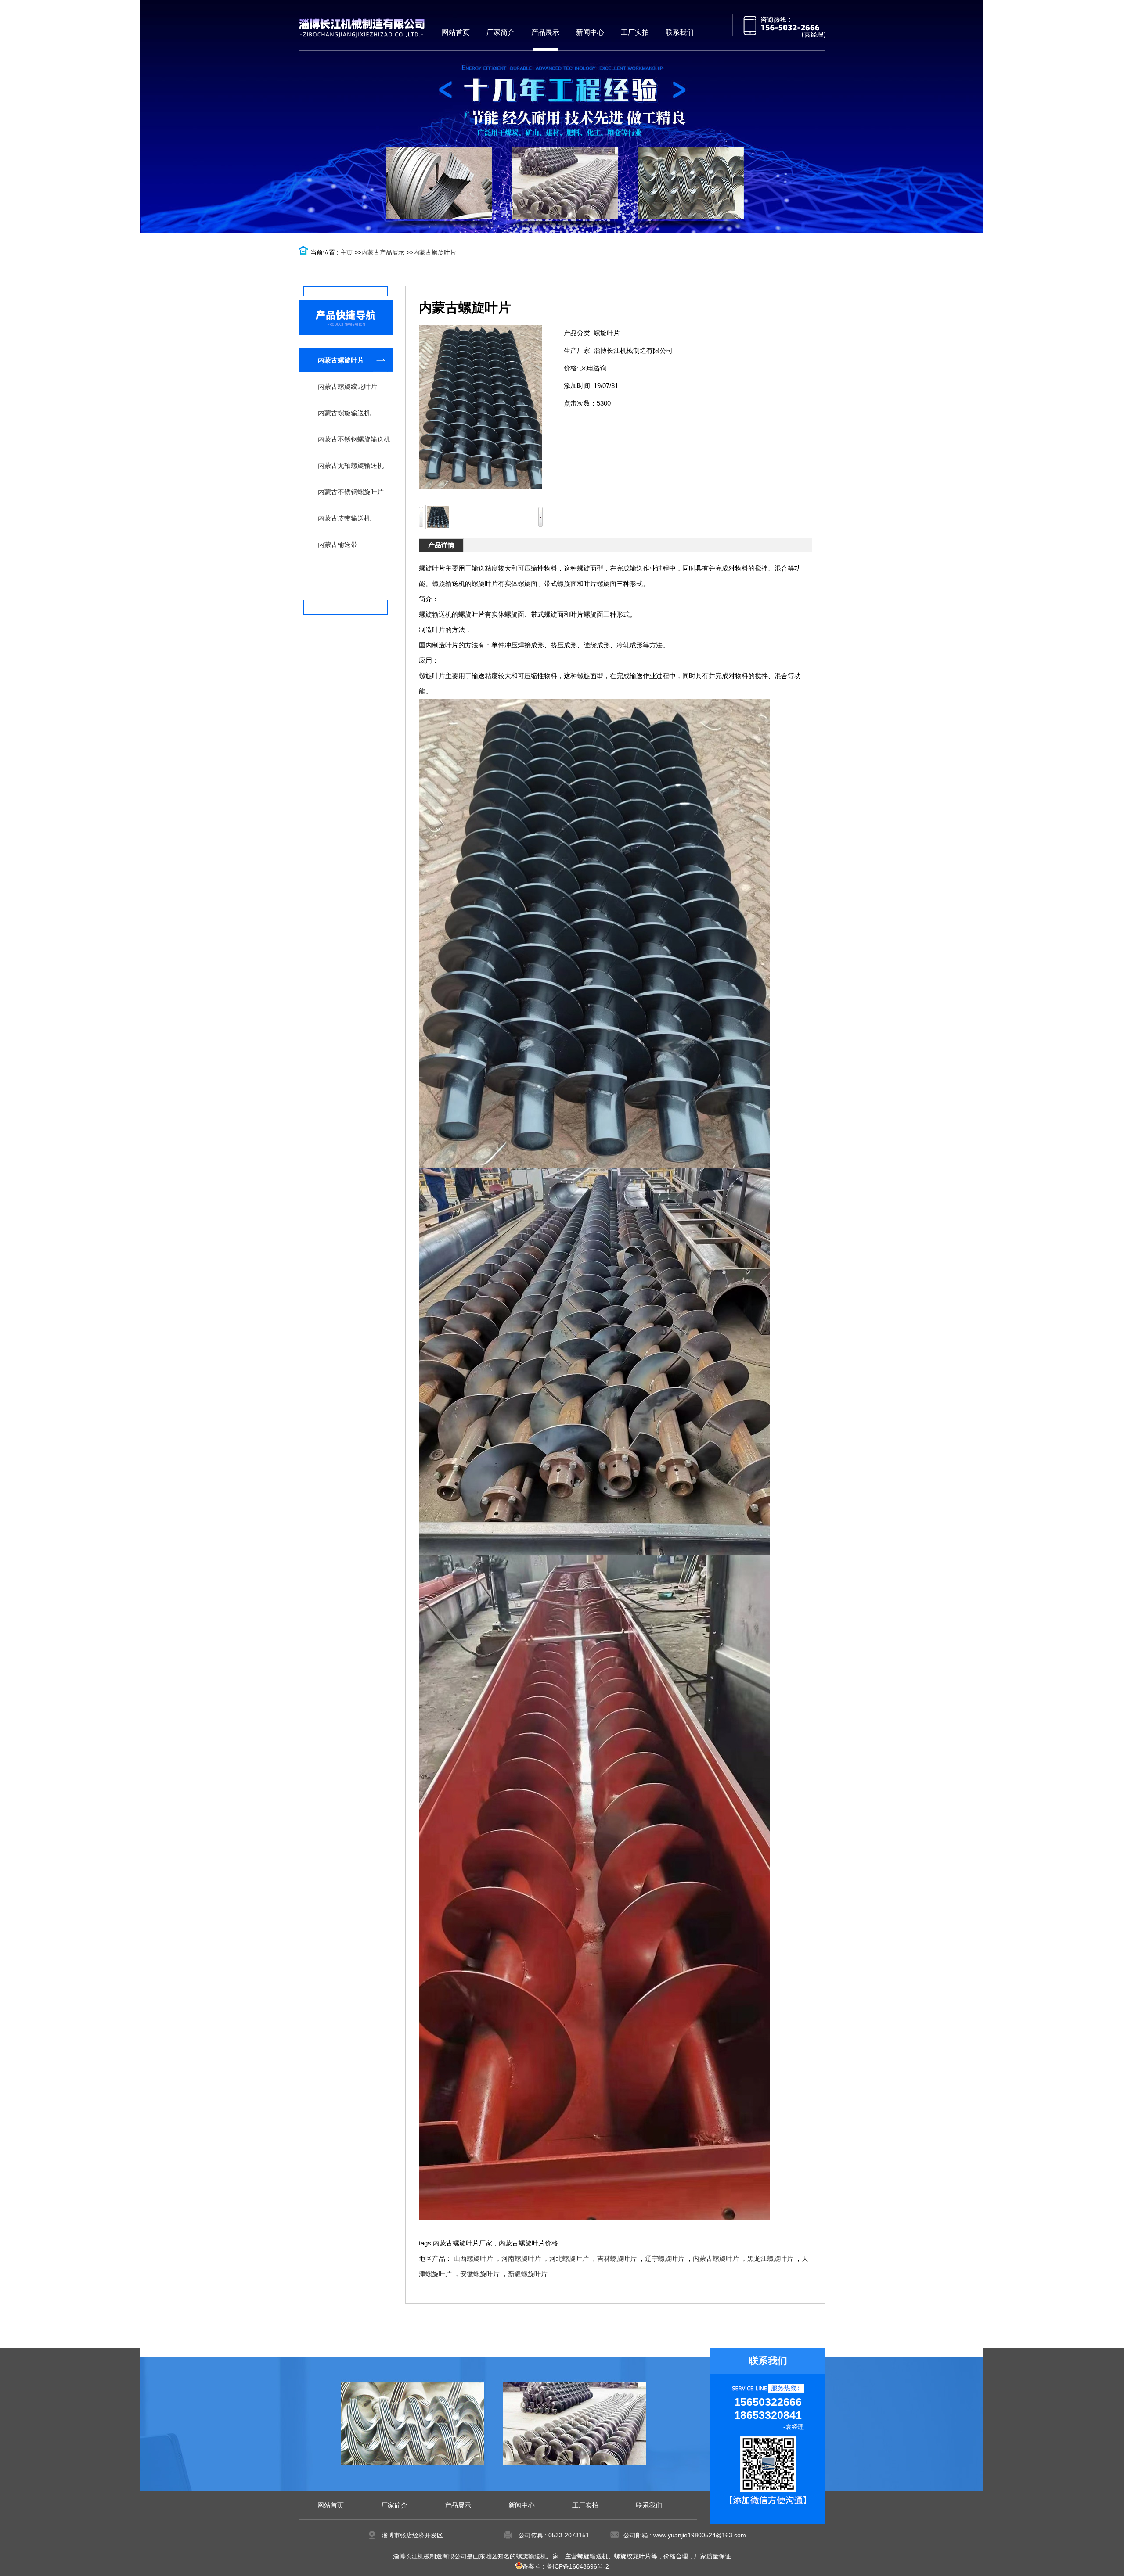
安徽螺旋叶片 (480, 2274)
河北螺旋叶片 (569, 2258)
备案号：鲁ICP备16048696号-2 (566, 2566)
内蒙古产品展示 (383, 252)
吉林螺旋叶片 (617, 2258)
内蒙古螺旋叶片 (435, 252)
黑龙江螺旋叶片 (770, 2258)
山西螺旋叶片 (473, 2258)
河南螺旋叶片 (521, 2258)
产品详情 (441, 545)
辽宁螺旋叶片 (665, 2258)
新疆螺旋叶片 (528, 2274)
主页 (346, 252)
